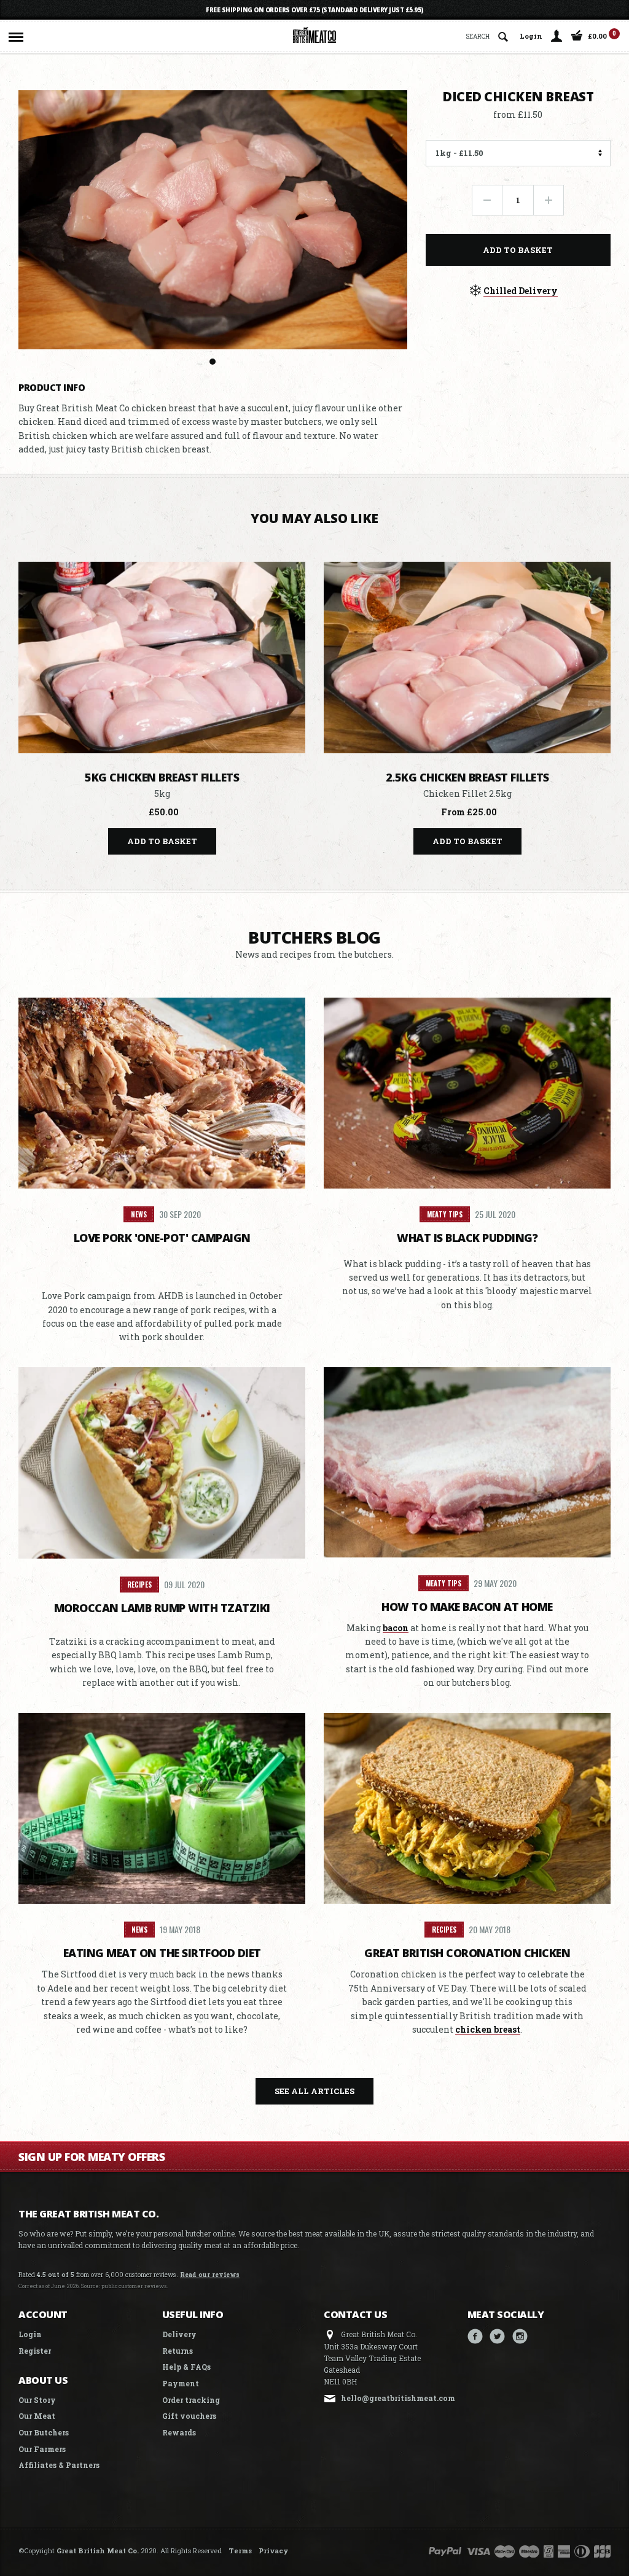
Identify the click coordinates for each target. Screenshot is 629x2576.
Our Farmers (42, 2449)
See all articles (314, 2091)
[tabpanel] (213, 220)
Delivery (179, 2334)
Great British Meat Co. (98, 2551)
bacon (396, 1628)
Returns (178, 2351)
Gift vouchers (189, 2416)
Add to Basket (518, 250)
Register (35, 2351)
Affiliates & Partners (59, 2465)
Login (531, 36)
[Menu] (16, 34)
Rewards (179, 2432)
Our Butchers (44, 2432)
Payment (181, 2383)
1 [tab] (213, 362)
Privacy (273, 2551)
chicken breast (488, 2029)
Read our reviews (210, 2275)
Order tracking (191, 2400)
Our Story (37, 2400)
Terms (240, 2551)
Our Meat (37, 2416)
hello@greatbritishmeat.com (398, 2398)
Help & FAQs (186, 2367)
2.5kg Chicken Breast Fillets (467, 777)
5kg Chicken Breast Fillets (162, 777)
